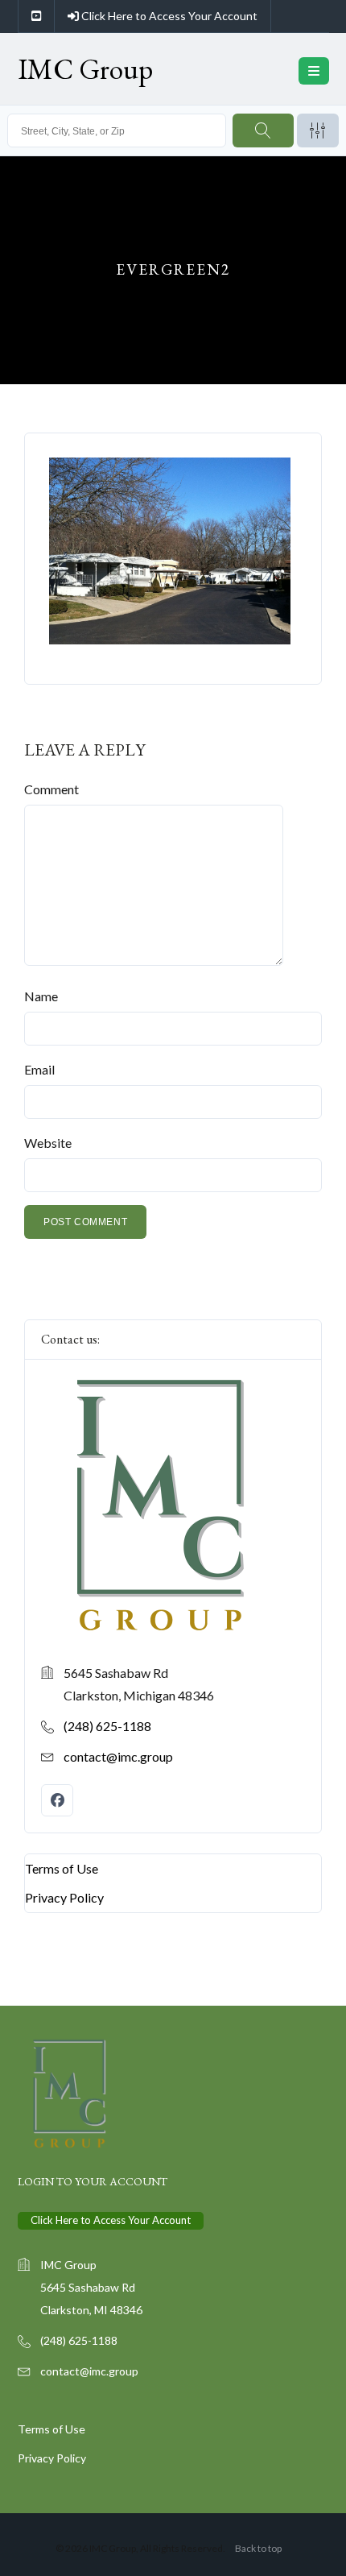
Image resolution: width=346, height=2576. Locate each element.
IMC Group (85, 69)
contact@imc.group (118, 1756)
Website (48, 1143)
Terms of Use (62, 1868)
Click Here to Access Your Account (168, 16)
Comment (51, 789)
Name (41, 996)
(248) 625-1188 (107, 1726)
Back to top (258, 2548)
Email (39, 1069)
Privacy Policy (64, 1897)
